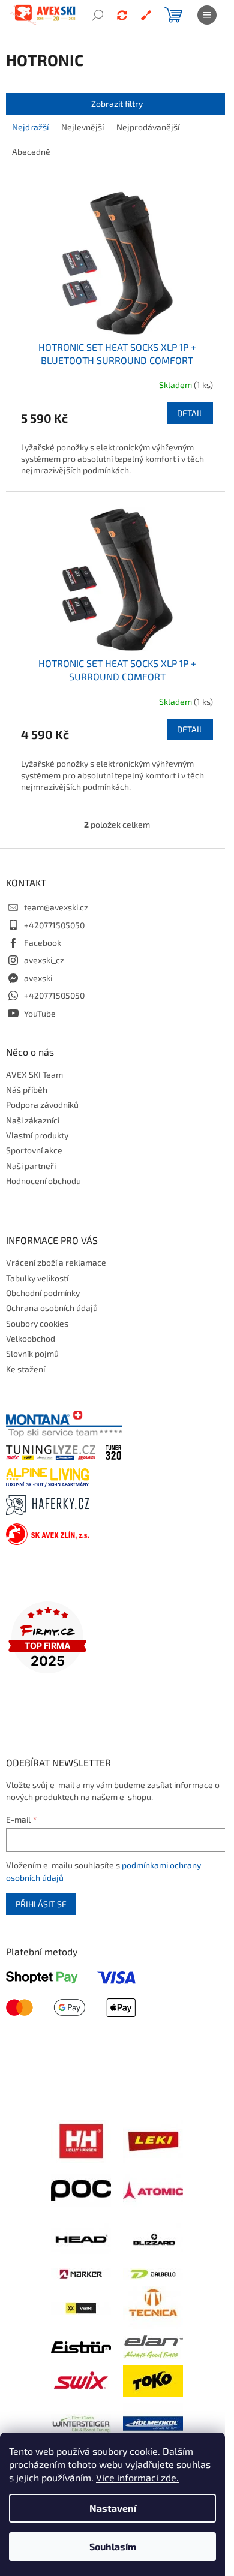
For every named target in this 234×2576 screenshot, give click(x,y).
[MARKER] (81, 2273)
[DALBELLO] (153, 2273)
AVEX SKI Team (34, 1074)
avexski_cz (44, 960)
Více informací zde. (137, 2477)
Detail (190, 413)
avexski (38, 978)
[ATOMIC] (153, 2189)
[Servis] (146, 15)
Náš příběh (27, 1089)
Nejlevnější (82, 127)
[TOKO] (153, 2380)
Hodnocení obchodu (43, 1181)
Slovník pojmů (32, 1353)
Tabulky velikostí (37, 1278)
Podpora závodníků (42, 1104)
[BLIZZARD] (153, 2238)
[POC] (81, 2189)
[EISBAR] (81, 2347)
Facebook (43, 943)
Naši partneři (31, 1166)
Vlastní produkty (37, 1135)
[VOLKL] (81, 2307)
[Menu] (207, 15)
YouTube (40, 1013)
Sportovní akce (34, 1150)
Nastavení (113, 2508)
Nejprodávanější (148, 127)
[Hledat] (98, 15)
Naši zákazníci (33, 1120)
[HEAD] (81, 2238)
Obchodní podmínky (43, 1293)
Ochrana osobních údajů (52, 1308)
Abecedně (31, 151)
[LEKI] (153, 2140)
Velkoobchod (31, 1338)
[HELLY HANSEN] (81, 2140)
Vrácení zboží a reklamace (56, 1262)
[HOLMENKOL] (153, 2422)
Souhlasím (113, 2546)
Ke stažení (25, 1369)
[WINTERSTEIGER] (81, 2422)
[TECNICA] (153, 2306)
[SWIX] (81, 2380)
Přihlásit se (41, 1904)
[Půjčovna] (122, 15)
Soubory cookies (37, 1323)
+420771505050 (54, 925)
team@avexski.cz (56, 907)
